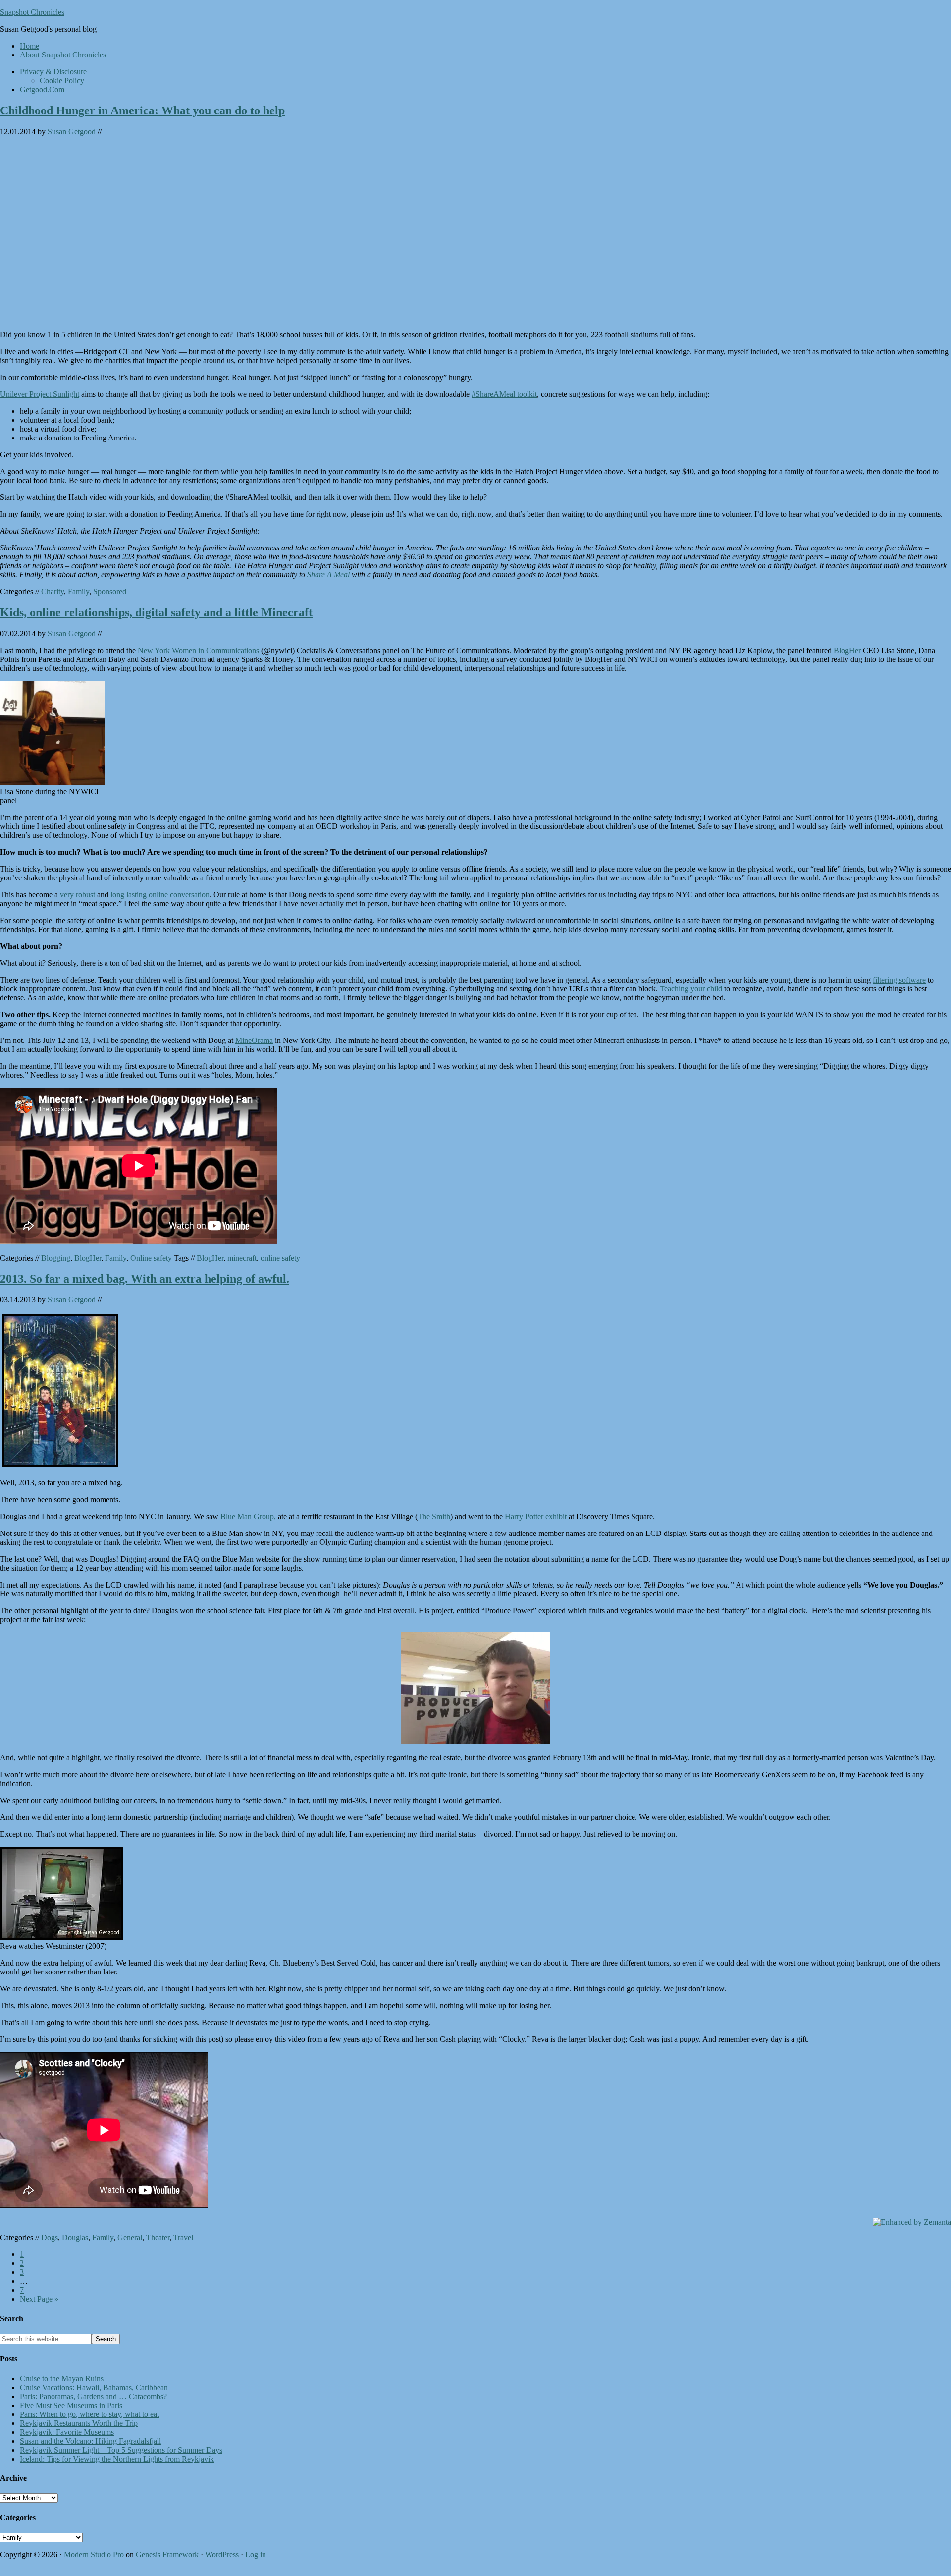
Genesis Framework (167, 2554)
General (130, 2237)
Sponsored (110, 591)
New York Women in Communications (198, 650)
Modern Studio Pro (94, 2554)
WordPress (222, 2554)
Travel (183, 2237)
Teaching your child (691, 989)
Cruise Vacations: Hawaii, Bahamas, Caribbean (94, 2387)
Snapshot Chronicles (32, 12)
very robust (78, 895)
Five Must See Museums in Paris (71, 2405)
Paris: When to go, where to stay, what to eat (89, 2414)
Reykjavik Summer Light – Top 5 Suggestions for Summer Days (121, 2450)
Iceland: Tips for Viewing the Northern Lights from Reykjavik (117, 2459)
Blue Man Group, (249, 1516)
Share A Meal (328, 575)
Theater (158, 2237)
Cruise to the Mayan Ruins (62, 2379)
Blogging (56, 1258)
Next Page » (39, 2299)
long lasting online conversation (160, 895)
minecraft (242, 1258)
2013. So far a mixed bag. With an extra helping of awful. (145, 1279)
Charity (53, 591)
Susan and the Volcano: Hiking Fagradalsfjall (90, 2441)
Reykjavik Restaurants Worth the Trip (79, 2423)
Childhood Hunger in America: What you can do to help (142, 110)
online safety (280, 1258)
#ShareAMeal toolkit (504, 394)
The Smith (434, 1516)
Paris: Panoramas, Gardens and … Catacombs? (93, 2396)
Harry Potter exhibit (535, 1516)
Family (79, 591)
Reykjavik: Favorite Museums (67, 2432)
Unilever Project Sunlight (40, 394)
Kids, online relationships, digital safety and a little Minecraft (156, 612)
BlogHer (847, 650)
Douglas (75, 2237)
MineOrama (254, 1040)
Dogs (50, 2237)
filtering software (899, 980)
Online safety (151, 1258)
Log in (256, 2554)
